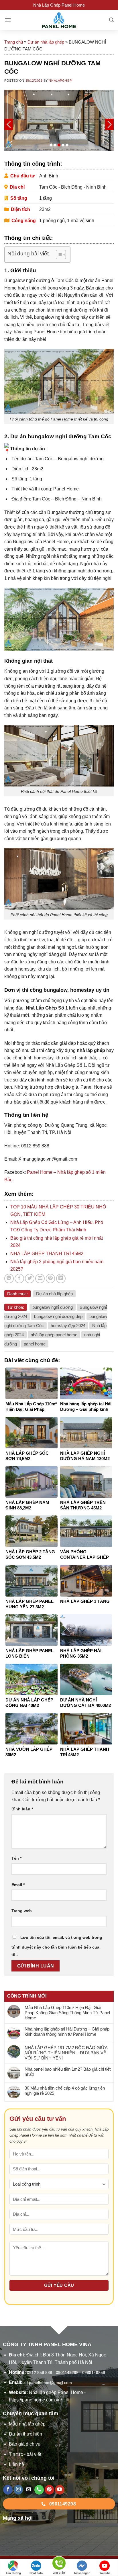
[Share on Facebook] (19, 1279)
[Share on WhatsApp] (9, 1279)
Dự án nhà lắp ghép (46, 42)
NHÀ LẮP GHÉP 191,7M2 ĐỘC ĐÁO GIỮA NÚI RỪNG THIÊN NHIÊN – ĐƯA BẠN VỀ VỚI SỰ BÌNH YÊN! (66, 2053)
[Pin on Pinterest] (51, 1279)
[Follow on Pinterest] (49, 2490)
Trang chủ (14, 42)
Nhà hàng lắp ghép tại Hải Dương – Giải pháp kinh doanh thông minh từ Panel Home (67, 2032)
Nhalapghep (60, 81)
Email (18, 1885)
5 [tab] (67, 145)
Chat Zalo (36, 2573)
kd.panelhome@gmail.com (48, 2383)
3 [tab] (59, 145)
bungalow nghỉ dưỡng (53, 1307)
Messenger (82, 2573)
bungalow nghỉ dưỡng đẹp (58, 1316)
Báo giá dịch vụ (25, 2444)
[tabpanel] (59, 121)
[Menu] (8, 20)
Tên (16, 1858)
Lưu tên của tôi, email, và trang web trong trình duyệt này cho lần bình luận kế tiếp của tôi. (57, 1946)
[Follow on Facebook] (8, 2490)
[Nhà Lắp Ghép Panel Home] (59, 20)
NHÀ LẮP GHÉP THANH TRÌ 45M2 (47, 1254)
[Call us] (39, 2490)
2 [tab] (55, 145)
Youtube (105, 2573)
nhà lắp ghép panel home (54, 1335)
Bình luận (22, 1809)
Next (109, 124)
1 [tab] (51, 145)
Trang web (22, 1911)
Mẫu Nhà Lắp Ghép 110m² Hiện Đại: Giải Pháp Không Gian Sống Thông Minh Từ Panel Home (67, 2013)
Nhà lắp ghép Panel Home (56, 2392)
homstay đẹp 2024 (68, 1326)
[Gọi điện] (59, 2564)
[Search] (111, 20)
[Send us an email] (29, 2490)
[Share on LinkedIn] (61, 1279)
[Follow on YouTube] (60, 2490)
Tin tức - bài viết (25, 2454)
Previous (9, 124)
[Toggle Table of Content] (58, 255)
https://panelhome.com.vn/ (35, 2400)
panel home (35, 1344)
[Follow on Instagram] (18, 2490)
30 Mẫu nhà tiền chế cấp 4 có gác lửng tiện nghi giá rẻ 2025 (65, 2091)
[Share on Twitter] (30, 1279)
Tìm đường (13, 2573)
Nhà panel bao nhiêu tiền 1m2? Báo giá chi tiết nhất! (68, 2072)
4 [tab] (63, 145)
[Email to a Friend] (40, 1279)
